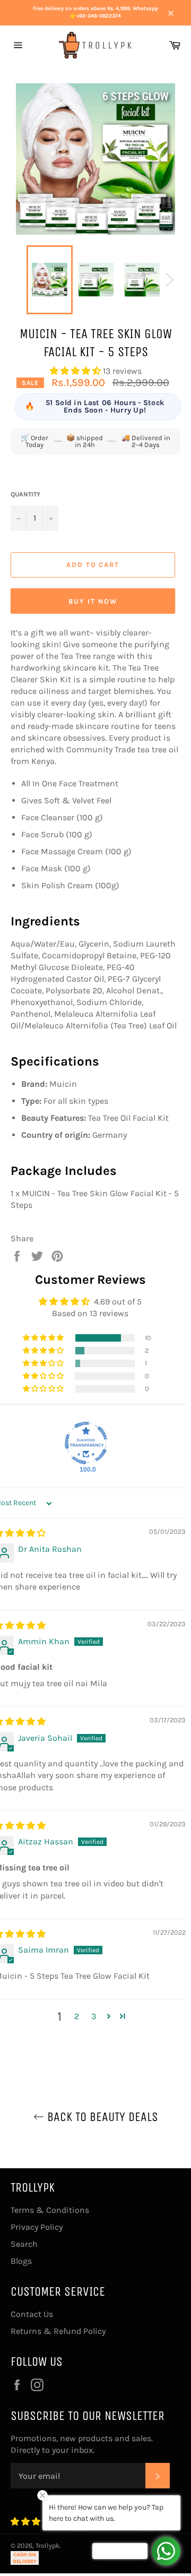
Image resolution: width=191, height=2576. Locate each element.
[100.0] (86, 1443)
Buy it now (93, 601)
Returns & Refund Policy (58, 2331)
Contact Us (32, 2314)
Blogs (21, 2261)
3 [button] (94, 2016)
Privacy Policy (37, 2227)
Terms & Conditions (50, 2210)
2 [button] (77, 2016)
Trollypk (47, 2545)
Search (24, 2244)
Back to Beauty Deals (101, 2117)
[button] (76, 371)
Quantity (25, 494)
